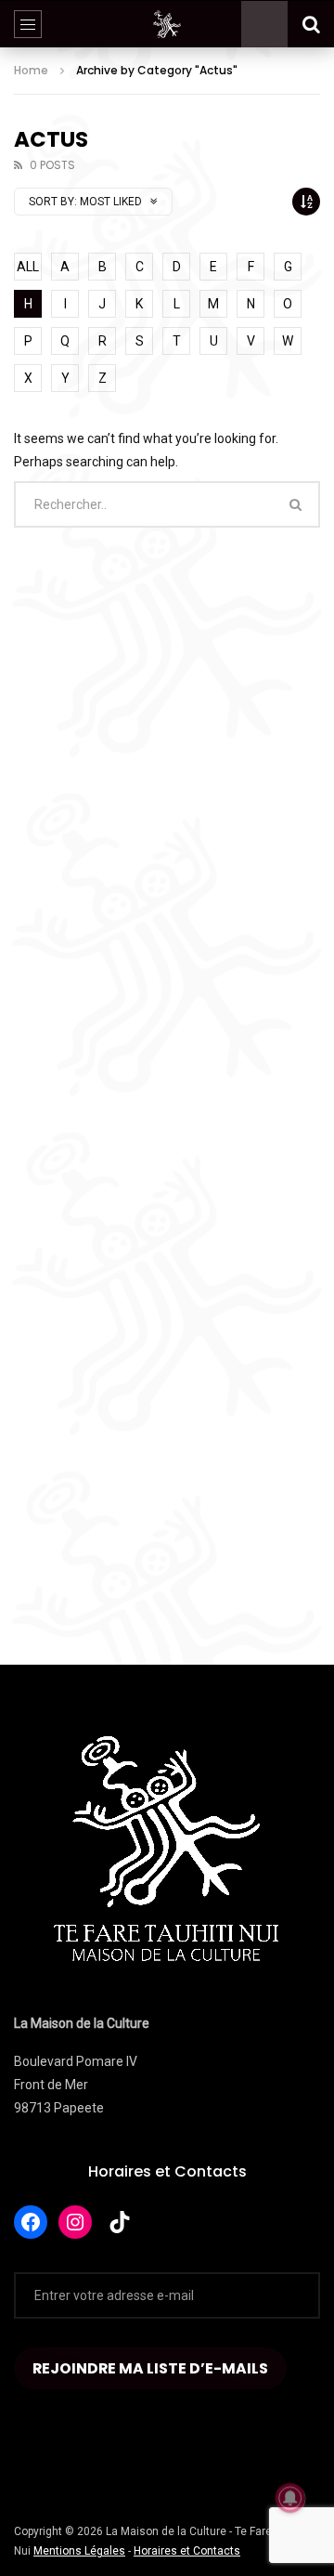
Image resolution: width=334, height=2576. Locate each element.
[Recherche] (311, 24)
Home (31, 70)
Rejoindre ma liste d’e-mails (150, 2368)
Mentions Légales (79, 2551)
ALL (28, 267)
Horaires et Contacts (167, 2171)
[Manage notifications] (290, 2498)
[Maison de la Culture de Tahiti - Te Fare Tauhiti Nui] (167, 24)
